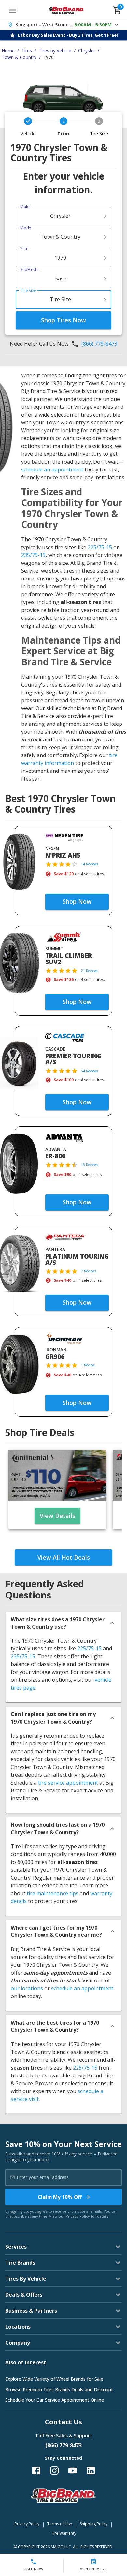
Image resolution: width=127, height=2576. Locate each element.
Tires (27, 50)
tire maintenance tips (53, 1893)
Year (24, 249)
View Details (57, 1516)
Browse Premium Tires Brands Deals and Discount (59, 2389)
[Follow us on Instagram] (54, 2471)
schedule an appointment (52, 469)
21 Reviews (90, 971)
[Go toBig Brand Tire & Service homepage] (67, 10)
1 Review (88, 1365)
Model (26, 228)
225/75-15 (100, 547)
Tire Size (28, 290)
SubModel (29, 270)
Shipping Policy (94, 2524)
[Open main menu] (13, 10)
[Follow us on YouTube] (73, 2471)
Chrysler (87, 50)
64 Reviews (90, 1071)
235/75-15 (33, 555)
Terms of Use (60, 2524)
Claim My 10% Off (60, 2197)
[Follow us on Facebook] (36, 2471)
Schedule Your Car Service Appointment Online (55, 2400)
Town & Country (19, 57)
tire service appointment (68, 1783)
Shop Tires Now (63, 320)
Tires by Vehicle (55, 50)
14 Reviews (90, 864)
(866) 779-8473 (99, 344)
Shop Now (77, 901)
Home (8, 50)
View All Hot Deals (64, 1557)
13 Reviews (90, 1165)
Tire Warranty (64, 2533)
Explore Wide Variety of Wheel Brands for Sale (54, 2379)
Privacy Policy (78, 2216)
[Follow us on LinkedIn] (91, 2471)
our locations (27, 1988)
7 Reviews (89, 1271)
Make (25, 207)
